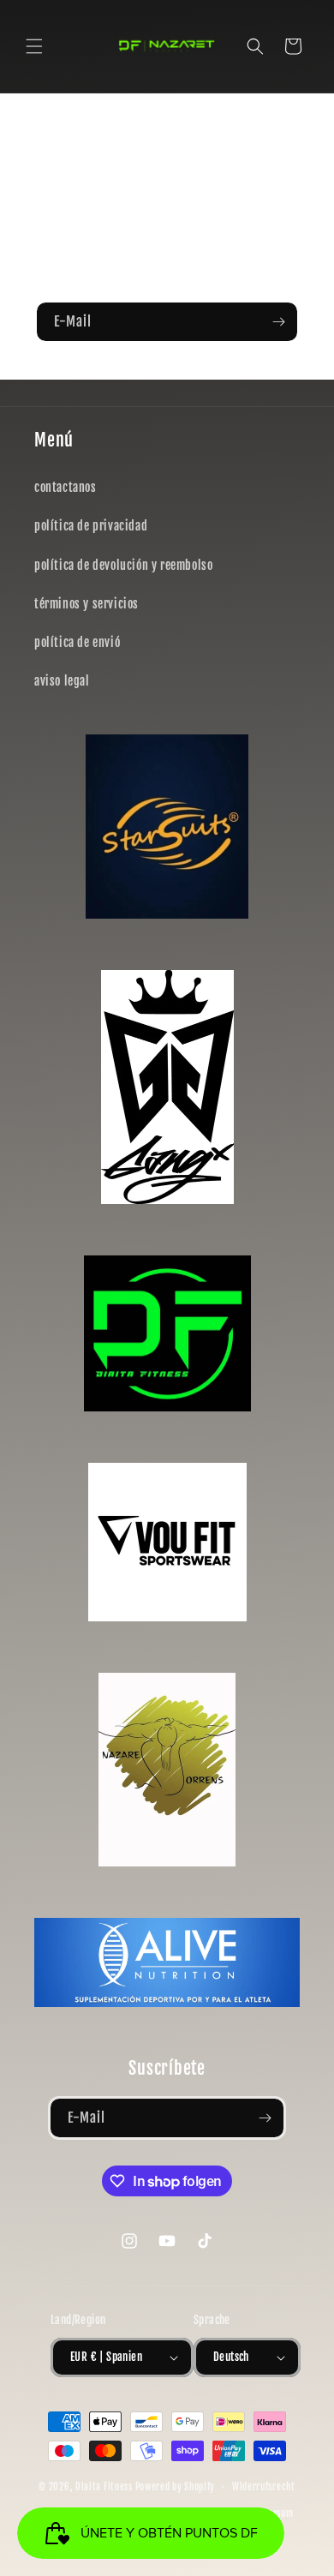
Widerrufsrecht (264, 2487)
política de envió (77, 642)
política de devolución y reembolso (123, 565)
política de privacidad (91, 526)
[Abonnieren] (278, 322)
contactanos (66, 487)
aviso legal (62, 681)
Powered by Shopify (176, 2487)
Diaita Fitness (104, 2487)
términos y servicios (86, 604)
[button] (34, 46)
